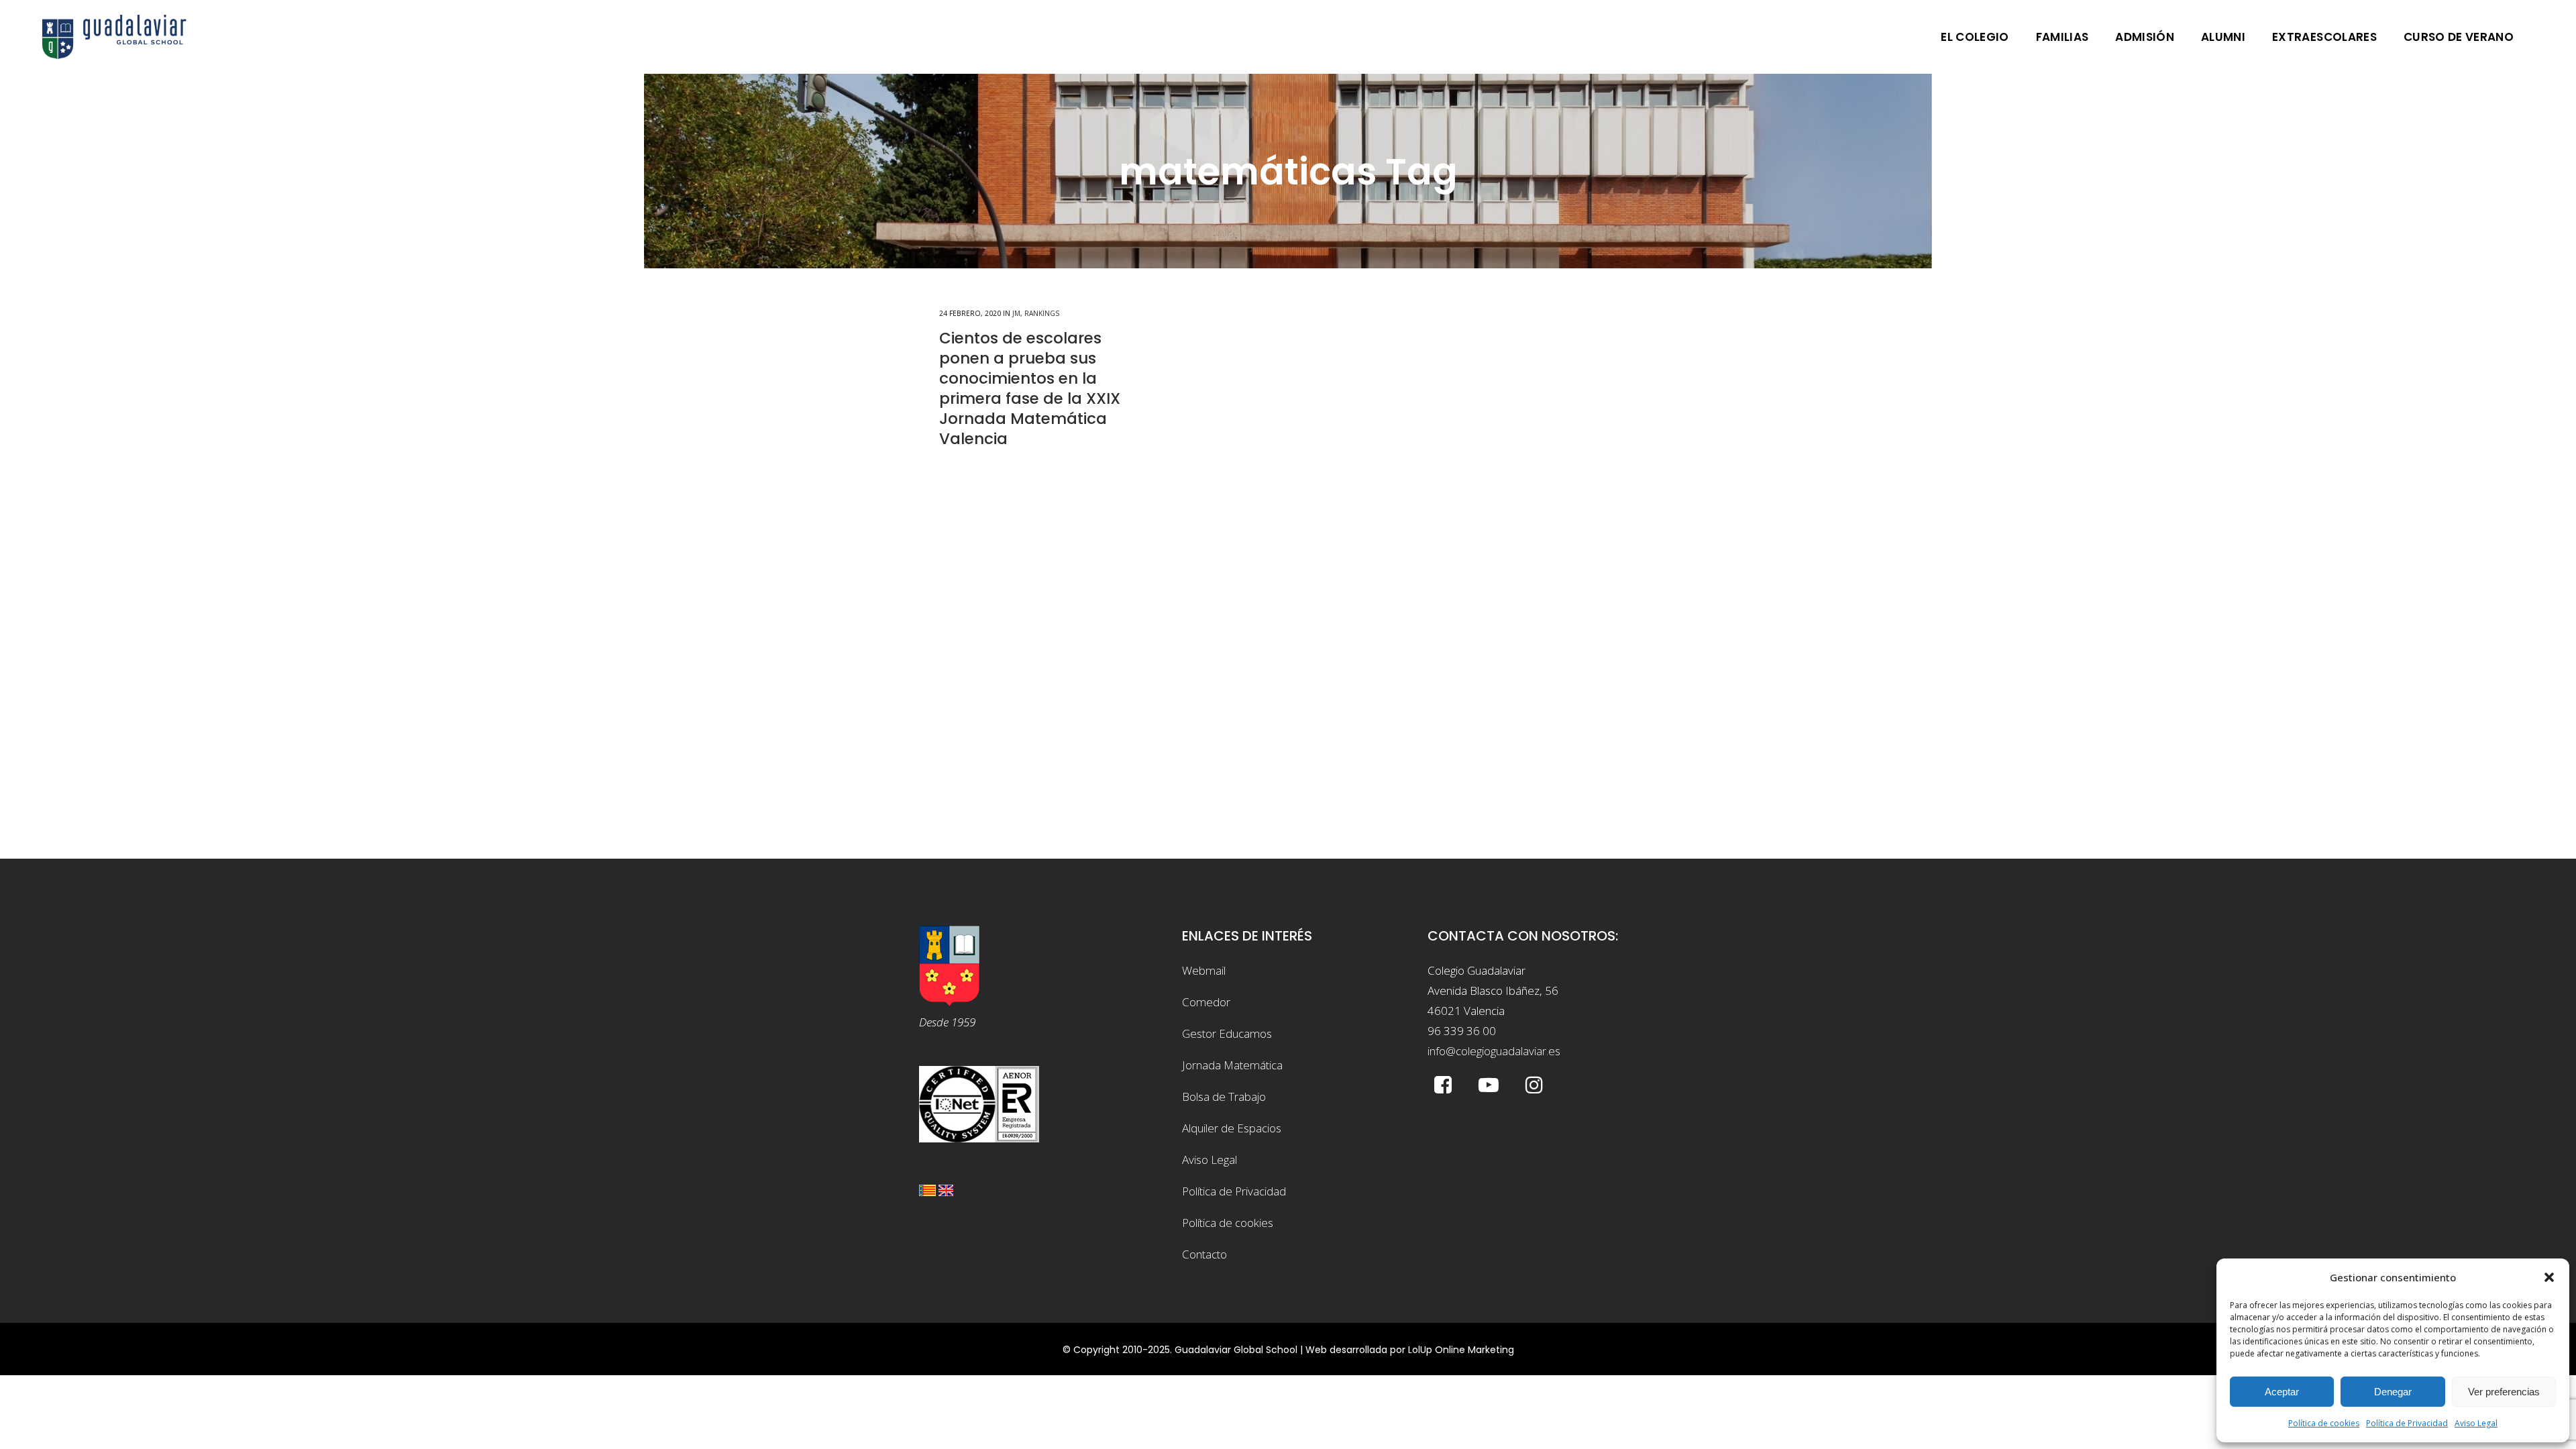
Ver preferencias (2504, 1392)
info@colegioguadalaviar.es (1494, 1051)
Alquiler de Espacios (1232, 1128)
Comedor (1206, 1002)
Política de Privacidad (2407, 1423)
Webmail (1204, 970)
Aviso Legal (2476, 1423)
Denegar (2393, 1392)
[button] (2549, 1277)
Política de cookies (2324, 1423)
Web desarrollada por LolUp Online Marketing (1410, 1350)
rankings (1042, 313)
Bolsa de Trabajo (1224, 1096)
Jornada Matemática (1232, 1065)
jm (1016, 313)
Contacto (1204, 1254)
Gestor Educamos (1227, 1033)
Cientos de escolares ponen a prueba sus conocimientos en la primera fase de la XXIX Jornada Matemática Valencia (1030, 388)
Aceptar (2282, 1392)
